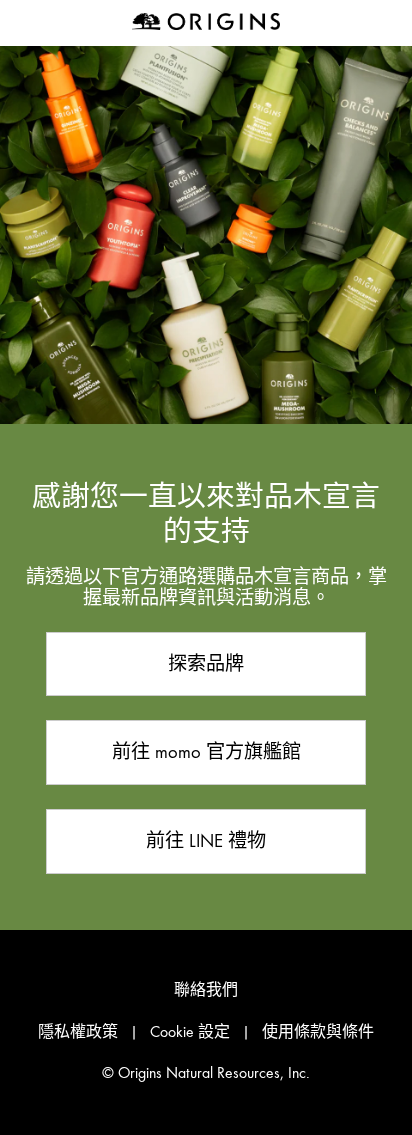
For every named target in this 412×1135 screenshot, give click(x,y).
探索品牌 (206, 663)
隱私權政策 (78, 1032)
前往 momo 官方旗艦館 (206, 751)
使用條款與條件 (318, 1032)
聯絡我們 (206, 990)
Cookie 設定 (190, 1032)
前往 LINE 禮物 (206, 840)
